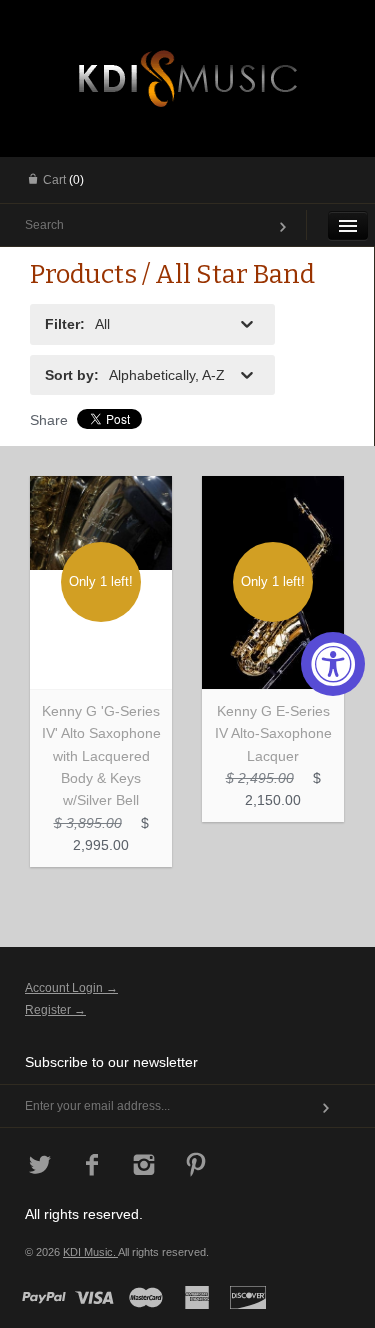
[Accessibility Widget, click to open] (333, 664)
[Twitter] (40, 1166)
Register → (55, 1010)
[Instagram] (144, 1166)
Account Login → (71, 988)
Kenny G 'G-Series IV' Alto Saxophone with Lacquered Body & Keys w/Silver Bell (101, 756)
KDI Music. (90, 1252)
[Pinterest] (196, 1166)
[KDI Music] (188, 75)
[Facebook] (92, 1166)
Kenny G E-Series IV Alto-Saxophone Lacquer (273, 733)
